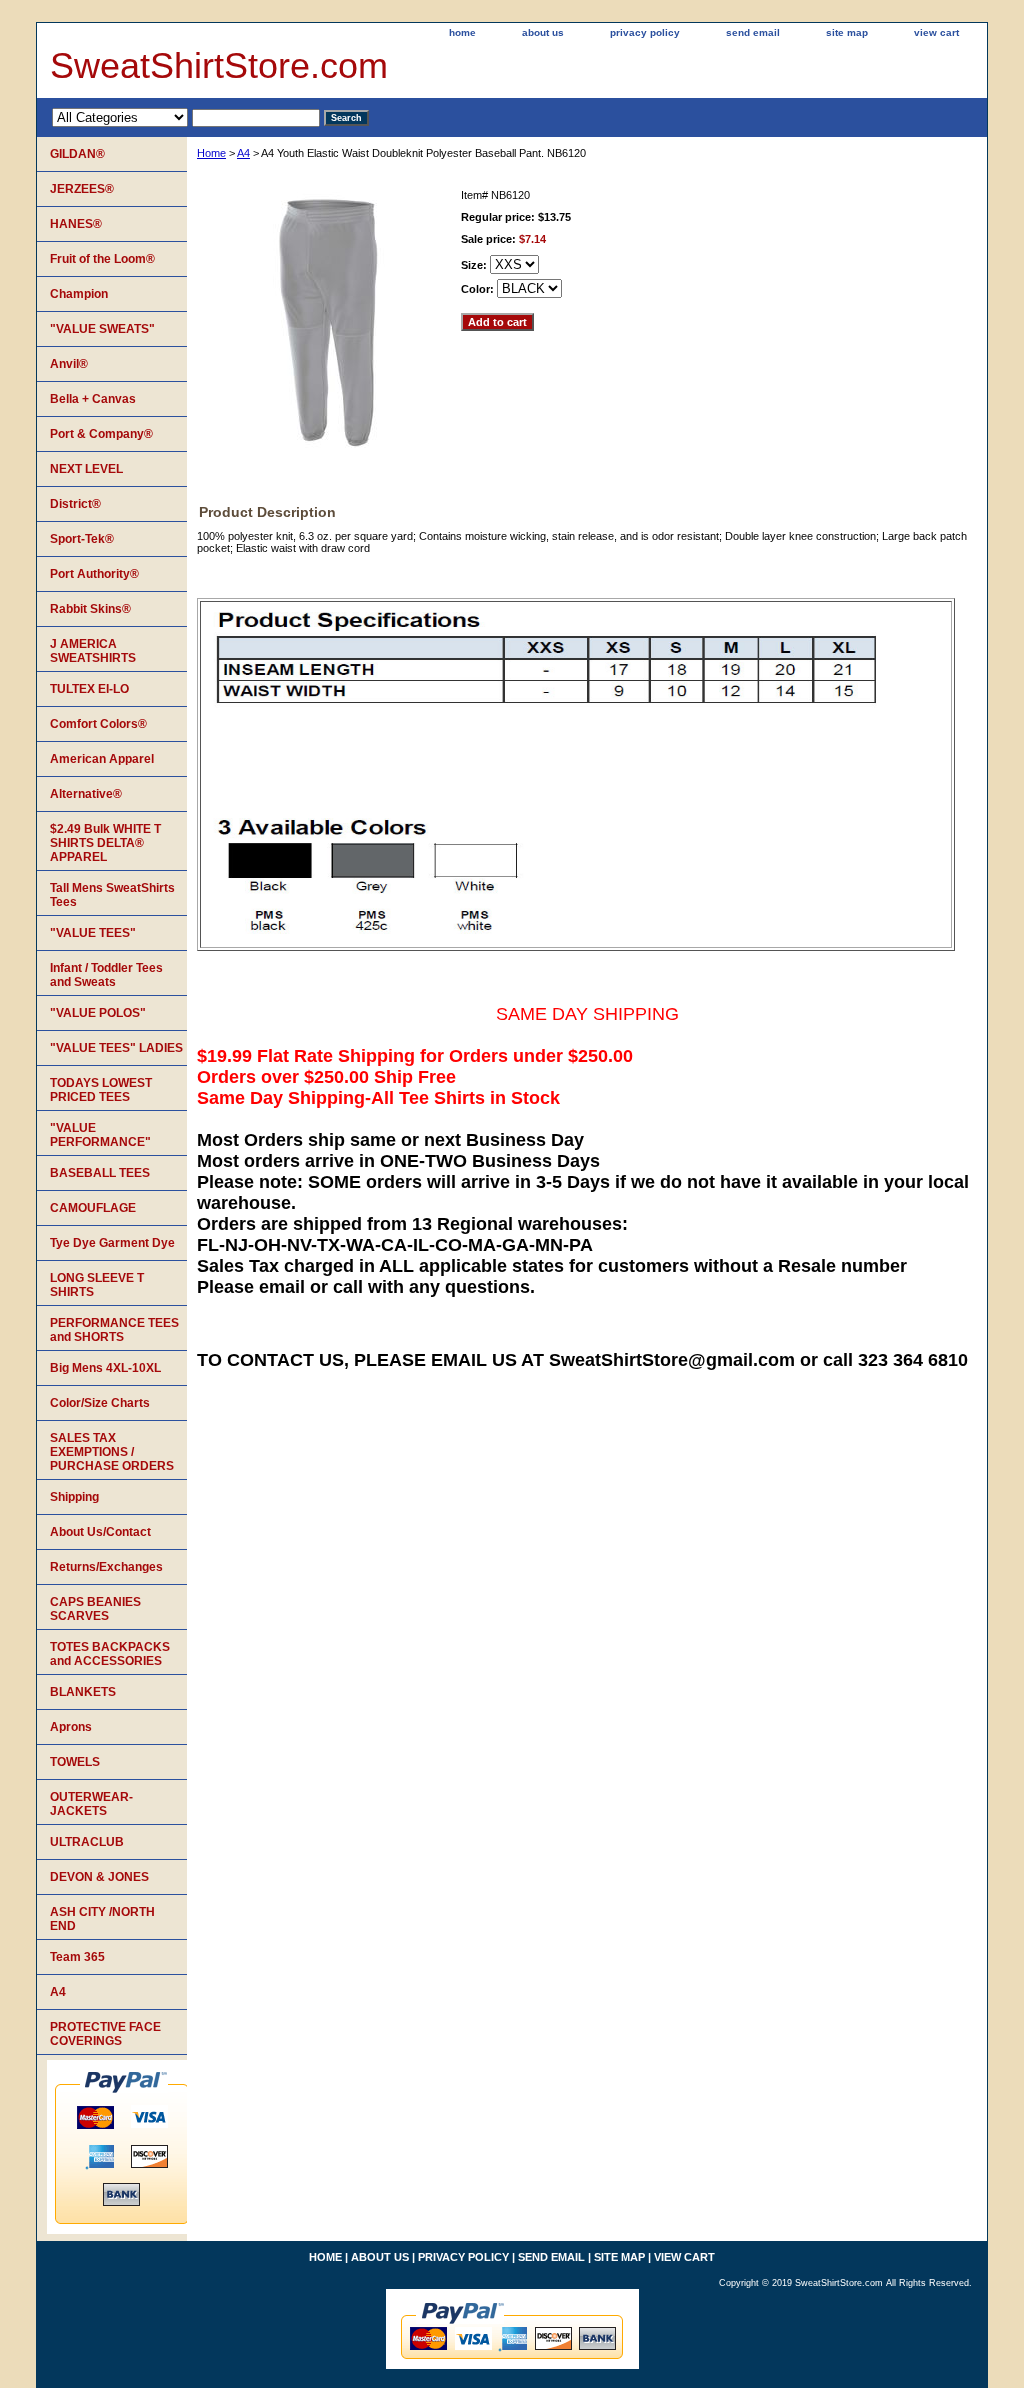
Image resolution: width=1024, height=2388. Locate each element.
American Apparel (102, 759)
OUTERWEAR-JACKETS (91, 1804)
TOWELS (75, 1762)
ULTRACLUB (87, 1842)
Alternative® (86, 794)
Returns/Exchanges (106, 1567)
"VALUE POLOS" (98, 1013)
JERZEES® (82, 189)
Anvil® (69, 364)
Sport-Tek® (82, 539)
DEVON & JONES (99, 1877)
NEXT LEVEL (86, 469)
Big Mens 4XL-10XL (105, 1368)
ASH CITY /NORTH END (102, 1919)
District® (75, 504)
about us (543, 32)
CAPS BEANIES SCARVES (95, 1609)
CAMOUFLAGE (93, 1208)
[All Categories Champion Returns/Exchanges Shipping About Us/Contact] (186, 117)
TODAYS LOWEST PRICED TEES (101, 1090)
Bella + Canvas (93, 399)
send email (753, 32)
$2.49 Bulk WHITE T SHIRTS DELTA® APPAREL (105, 843)
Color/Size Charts (100, 1403)
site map (847, 32)
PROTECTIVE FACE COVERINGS (105, 2034)
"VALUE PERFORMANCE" (100, 1135)
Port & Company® (101, 434)
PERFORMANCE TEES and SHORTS (114, 1330)
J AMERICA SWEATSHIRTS (93, 651)
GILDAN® (77, 154)
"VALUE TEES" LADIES (116, 1048)
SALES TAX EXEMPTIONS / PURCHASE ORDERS (112, 1452)
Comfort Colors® (98, 724)
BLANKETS (83, 1692)
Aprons (71, 1727)
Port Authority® (94, 574)
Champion (79, 294)
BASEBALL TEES (100, 1173)
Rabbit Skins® (90, 609)
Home (211, 153)
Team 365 (77, 1957)
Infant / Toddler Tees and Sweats (106, 975)
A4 (243, 153)
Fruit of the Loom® (102, 259)
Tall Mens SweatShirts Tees (112, 895)
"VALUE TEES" (93, 933)
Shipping (74, 1497)
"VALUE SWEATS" (102, 329)
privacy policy (645, 32)
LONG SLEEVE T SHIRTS (97, 1285)
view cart (936, 32)
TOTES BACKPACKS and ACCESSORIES (110, 1654)
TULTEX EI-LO (89, 689)
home (462, 32)
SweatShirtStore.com (219, 65)
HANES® (76, 224)
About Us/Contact (100, 1532)
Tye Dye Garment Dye (112, 1243)
